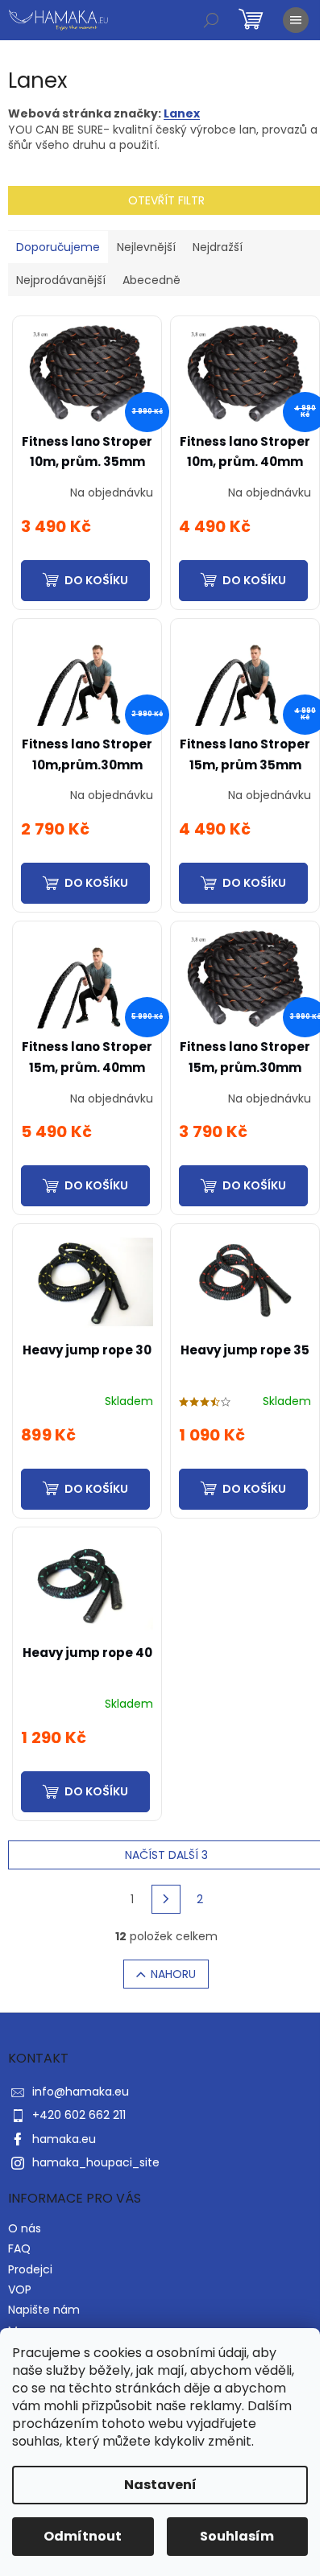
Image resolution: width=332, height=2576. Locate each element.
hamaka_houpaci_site (96, 2162)
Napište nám (44, 2310)
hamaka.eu (64, 2139)
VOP (20, 2290)
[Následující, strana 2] (166, 1899)
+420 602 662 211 (79, 2115)
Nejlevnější (146, 247)
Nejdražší (218, 247)
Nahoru (173, 1974)
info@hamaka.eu (81, 2092)
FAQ (19, 2248)
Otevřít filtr (166, 200)
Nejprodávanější (61, 280)
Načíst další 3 (166, 1855)
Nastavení (160, 2485)
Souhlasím (237, 2536)
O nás (25, 2228)
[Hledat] (211, 20)
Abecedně (151, 280)
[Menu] (296, 20)
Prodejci (30, 2269)
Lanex (182, 113)
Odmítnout (83, 2536)
